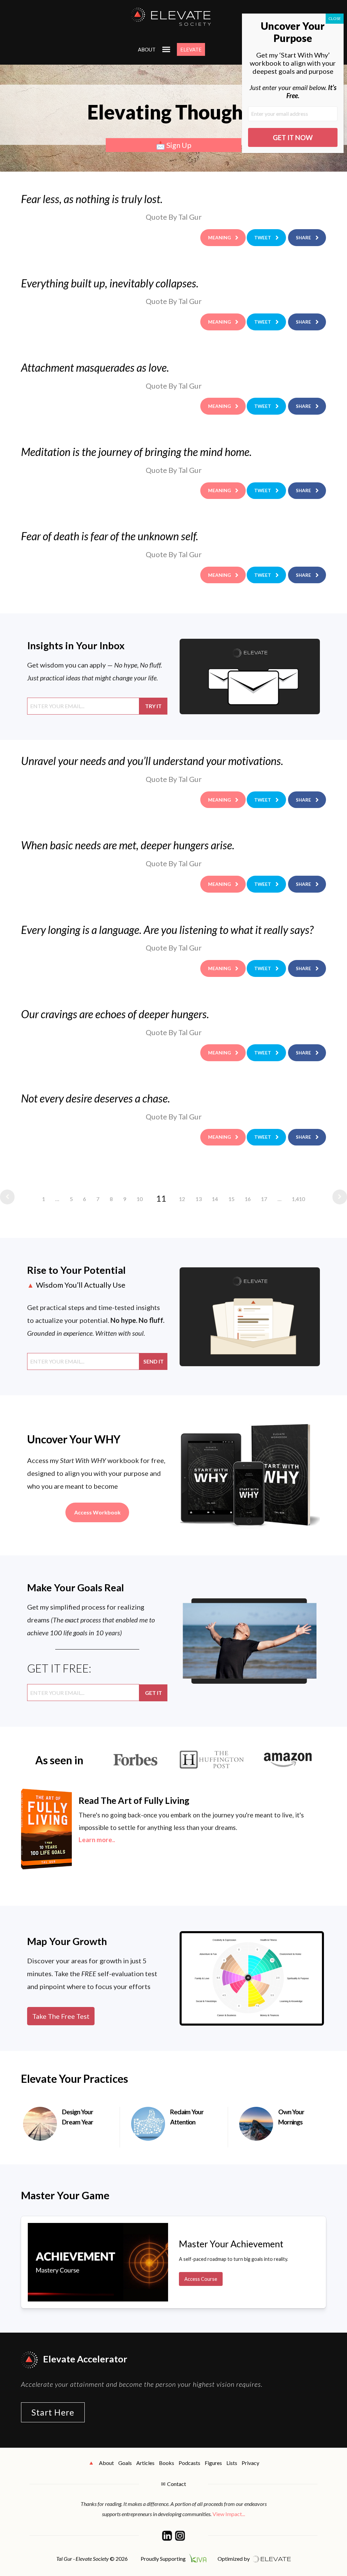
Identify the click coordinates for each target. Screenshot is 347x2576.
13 (199, 1199)
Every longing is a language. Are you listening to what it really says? (167, 930)
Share (303, 237)
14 (215, 1199)
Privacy (250, 2463)
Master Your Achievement (231, 2244)
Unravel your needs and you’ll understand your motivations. (152, 761)
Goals (125, 2463)
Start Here (53, 2412)
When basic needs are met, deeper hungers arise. (128, 845)
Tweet (263, 237)
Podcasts (189, 2463)
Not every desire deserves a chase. (96, 1098)
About (147, 49)
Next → (338, 1197)
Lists (232, 2463)
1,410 (298, 1199)
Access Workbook (97, 1512)
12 (182, 1199)
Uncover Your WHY (74, 1439)
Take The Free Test (61, 2016)
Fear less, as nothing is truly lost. (92, 199)
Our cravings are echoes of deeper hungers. (115, 1014)
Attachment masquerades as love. (95, 367)
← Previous (9, 1197)
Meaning (219, 237)
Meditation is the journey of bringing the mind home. (136, 452)
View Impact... (229, 2514)
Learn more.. (97, 1840)
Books (167, 2463)
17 (264, 1199)
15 (231, 1199)
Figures (213, 2463)
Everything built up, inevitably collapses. (110, 283)
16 (248, 1199)
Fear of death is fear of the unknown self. (110, 536)
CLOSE (335, 18)
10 (140, 1199)
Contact (177, 2484)
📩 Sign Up (174, 145)
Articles (145, 2463)
